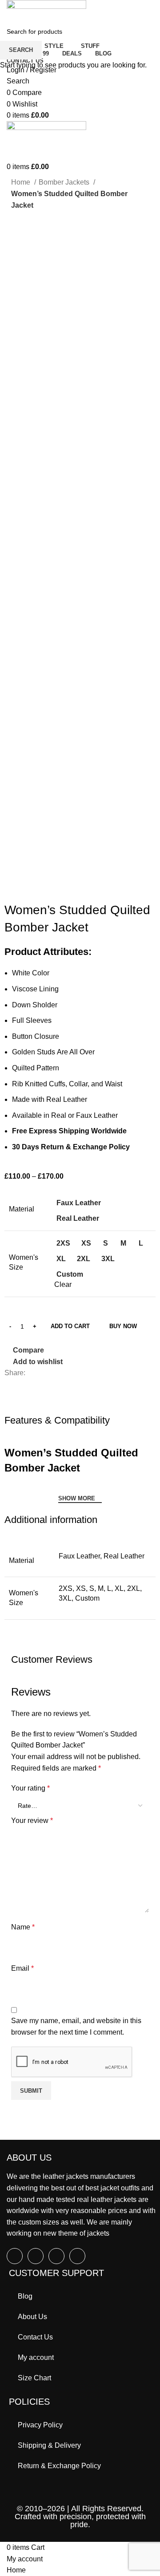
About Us (32, 2317)
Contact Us (35, 2337)
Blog (25, 2296)
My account (36, 2357)
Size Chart (34, 2378)
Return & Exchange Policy (59, 2466)
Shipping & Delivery (49, 2445)
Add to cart (70, 1326)
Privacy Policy (40, 2425)
